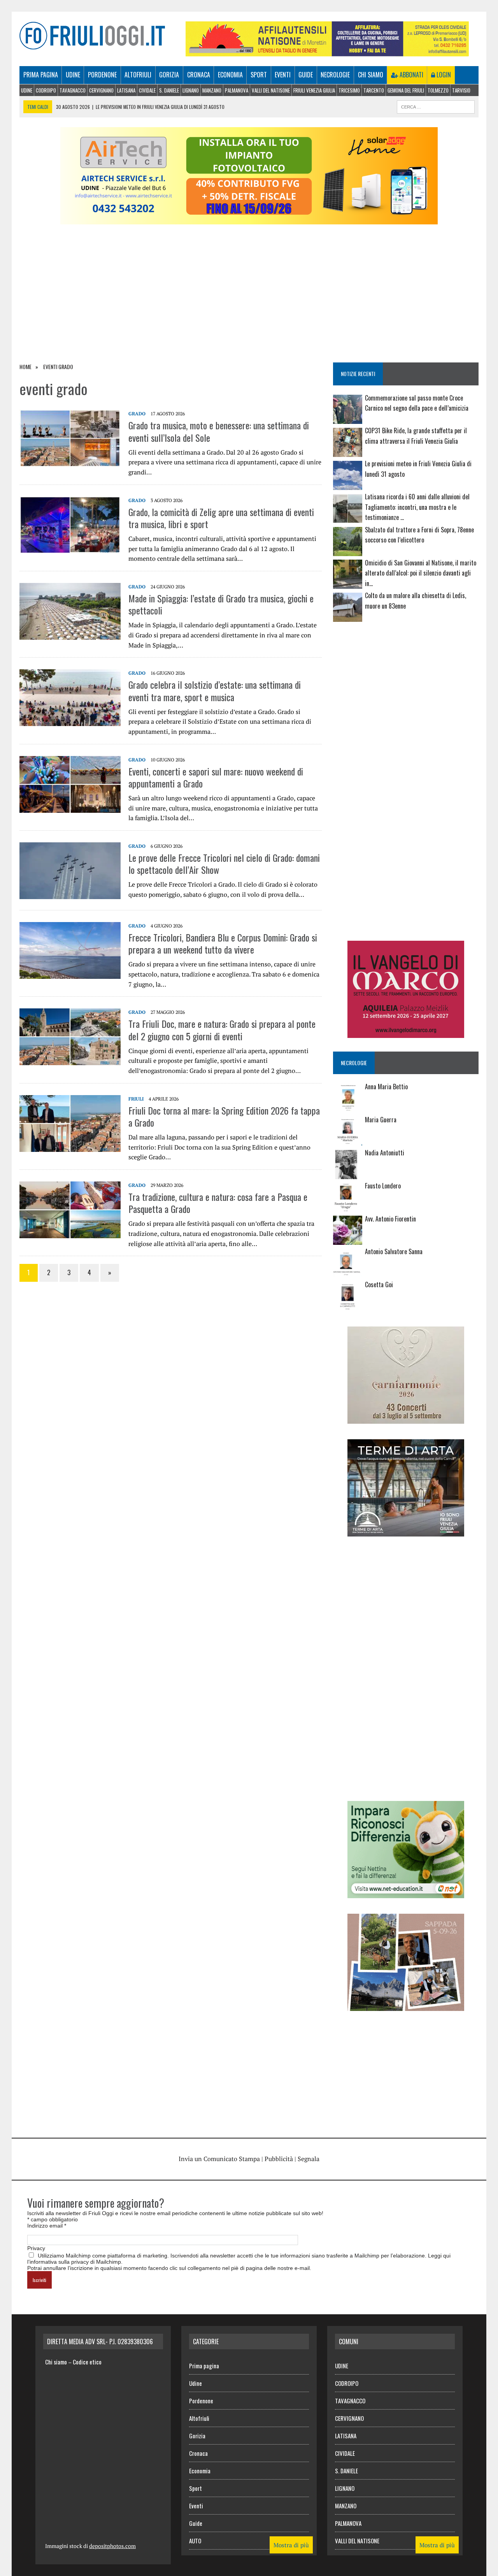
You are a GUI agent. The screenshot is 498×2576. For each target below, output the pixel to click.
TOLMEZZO (438, 90)
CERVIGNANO (101, 90)
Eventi (283, 75)
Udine (73, 75)
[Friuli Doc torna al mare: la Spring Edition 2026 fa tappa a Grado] (70, 1146)
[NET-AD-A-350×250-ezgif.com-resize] (406, 1893)
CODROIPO (46, 90)
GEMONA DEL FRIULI (406, 90)
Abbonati (411, 75)
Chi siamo (371, 75)
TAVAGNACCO (73, 90)
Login (443, 75)
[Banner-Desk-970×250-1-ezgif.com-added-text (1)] (249, 219)
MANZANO (212, 90)
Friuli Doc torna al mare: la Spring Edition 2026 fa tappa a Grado (224, 1116)
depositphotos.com (112, 2546)
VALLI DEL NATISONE (271, 90)
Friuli (136, 1099)
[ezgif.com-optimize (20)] (406, 2005)
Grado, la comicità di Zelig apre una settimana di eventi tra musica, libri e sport (221, 518)
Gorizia (169, 75)
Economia (230, 75)
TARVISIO (461, 90)
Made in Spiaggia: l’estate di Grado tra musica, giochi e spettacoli (221, 604)
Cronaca (199, 75)
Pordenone (102, 75)
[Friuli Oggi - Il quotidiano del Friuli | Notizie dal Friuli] (92, 36)
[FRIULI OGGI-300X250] (406, 1033)
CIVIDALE (147, 90)
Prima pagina (41, 75)
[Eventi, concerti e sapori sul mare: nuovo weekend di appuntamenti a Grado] (70, 807)
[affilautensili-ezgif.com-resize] (327, 51)
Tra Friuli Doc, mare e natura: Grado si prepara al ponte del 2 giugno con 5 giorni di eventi (222, 1030)
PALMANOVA (237, 90)
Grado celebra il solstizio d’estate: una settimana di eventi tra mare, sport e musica (215, 690)
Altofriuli (138, 75)
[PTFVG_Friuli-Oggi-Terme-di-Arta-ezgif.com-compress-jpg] (406, 1531)
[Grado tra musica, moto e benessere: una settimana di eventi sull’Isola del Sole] (70, 462)
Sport (259, 75)
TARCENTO (374, 90)
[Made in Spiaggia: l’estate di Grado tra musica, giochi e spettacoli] (70, 634)
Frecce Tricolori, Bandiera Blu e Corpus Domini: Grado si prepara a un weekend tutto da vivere (223, 943)
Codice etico (87, 2362)
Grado (137, 414)
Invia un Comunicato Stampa (219, 2159)
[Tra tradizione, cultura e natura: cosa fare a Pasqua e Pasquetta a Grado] (70, 1233)
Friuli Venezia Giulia (314, 90)
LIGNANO (191, 90)
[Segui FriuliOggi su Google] (406, 656)
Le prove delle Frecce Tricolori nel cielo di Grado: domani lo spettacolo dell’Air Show (224, 864)
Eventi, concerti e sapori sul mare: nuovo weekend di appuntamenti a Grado (216, 777)
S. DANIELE (169, 90)
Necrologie (335, 75)
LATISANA (126, 90)
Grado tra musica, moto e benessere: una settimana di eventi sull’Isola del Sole (219, 431)
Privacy (36, 2248)
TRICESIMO (349, 90)
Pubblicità (279, 2159)
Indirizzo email (47, 2226)
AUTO (195, 2541)
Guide (306, 75)
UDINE (27, 90)
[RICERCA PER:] (436, 106)
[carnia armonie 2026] (406, 1418)
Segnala (309, 2159)
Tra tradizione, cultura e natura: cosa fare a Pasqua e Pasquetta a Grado (218, 1203)
